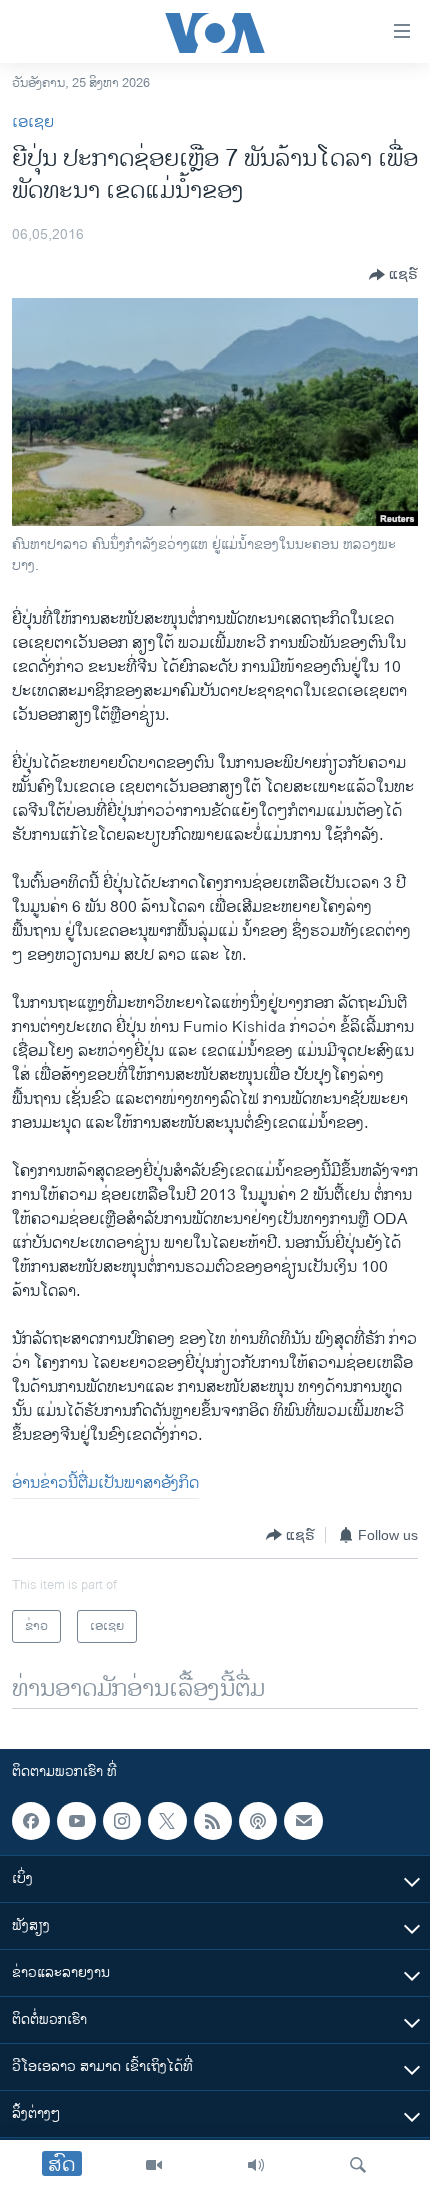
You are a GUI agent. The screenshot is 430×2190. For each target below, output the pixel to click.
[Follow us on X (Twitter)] (167, 1821)
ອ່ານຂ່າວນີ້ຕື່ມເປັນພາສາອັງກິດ (105, 1483)
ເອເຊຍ (33, 122)
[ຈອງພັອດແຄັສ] (303, 1821)
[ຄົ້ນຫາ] (358, 2165)
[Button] (393, 275)
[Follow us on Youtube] (76, 1821)
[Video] (154, 2165)
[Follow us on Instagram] (122, 1821)
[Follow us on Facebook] (31, 1821)
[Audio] (256, 2165)
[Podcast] (258, 1821)
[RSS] (213, 1821)
